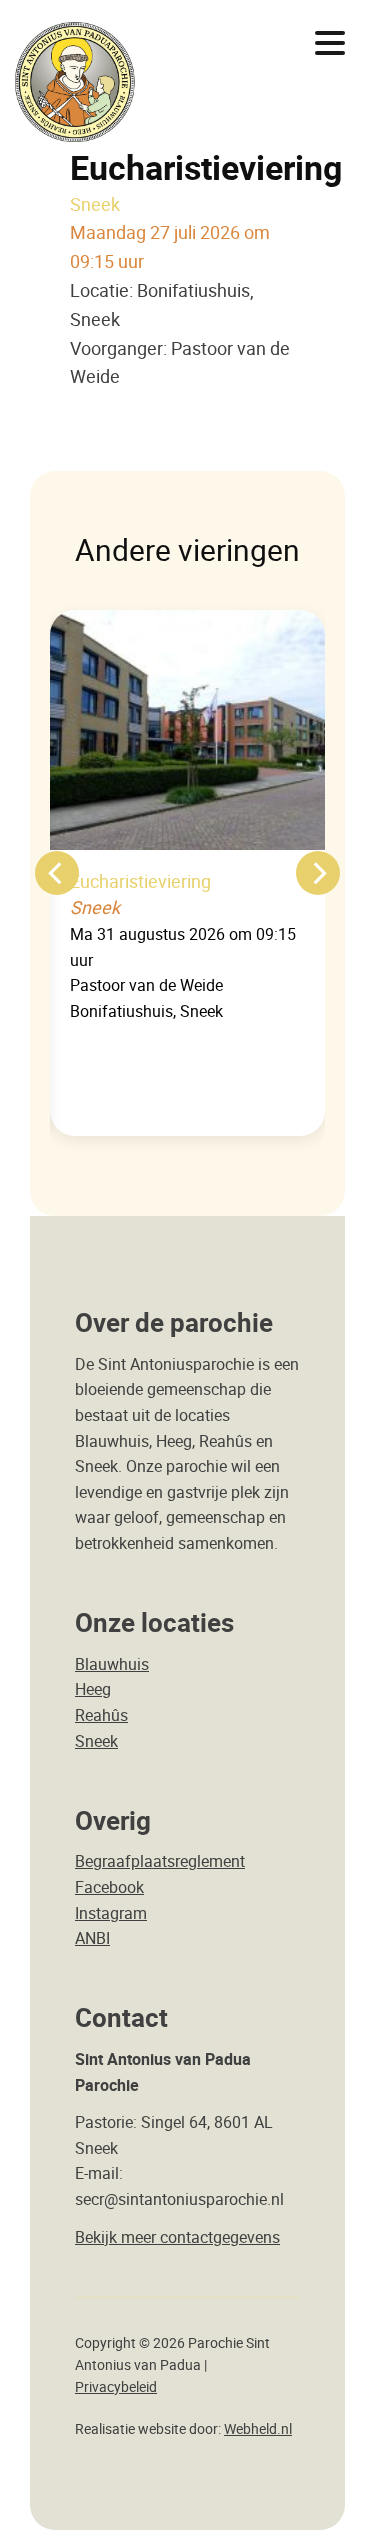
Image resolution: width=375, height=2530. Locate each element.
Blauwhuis (112, 1664)
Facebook (109, 1887)
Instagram (111, 1913)
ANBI (92, 1938)
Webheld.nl (258, 2429)
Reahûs (101, 1715)
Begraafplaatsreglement (160, 1861)
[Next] (318, 873)
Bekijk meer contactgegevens (177, 2237)
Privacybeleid (116, 2387)
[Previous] (57, 873)
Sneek (96, 1741)
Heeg (93, 1689)
